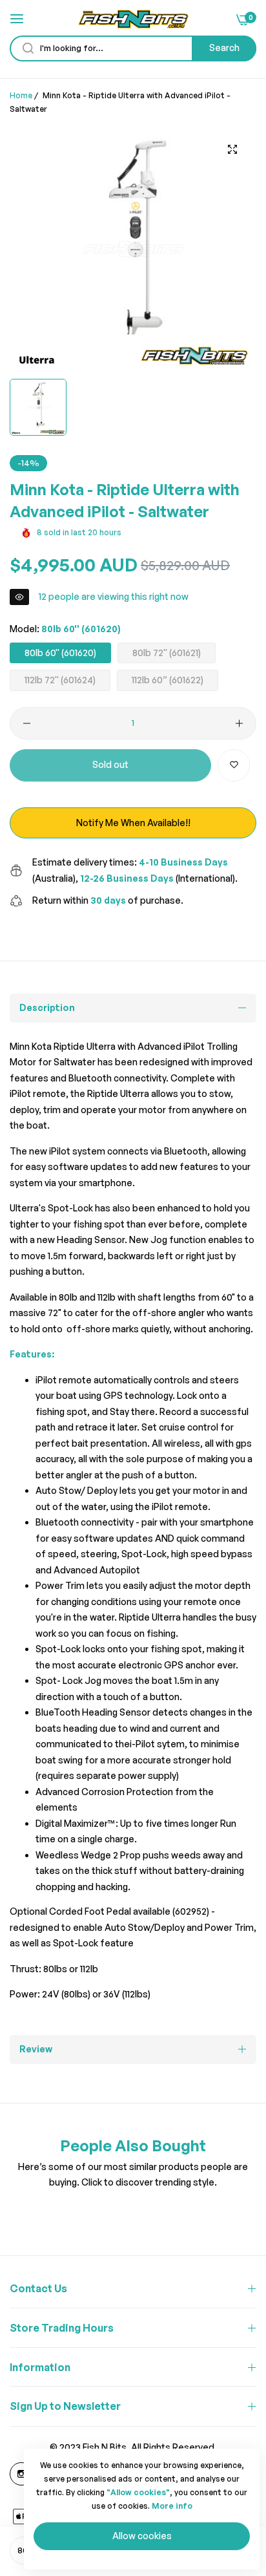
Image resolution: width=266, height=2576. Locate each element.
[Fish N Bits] (133, 19)
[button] (234, 765)
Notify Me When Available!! (133, 823)
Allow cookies (142, 2536)
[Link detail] (21, 2474)
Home (21, 95)
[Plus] (239, 723)
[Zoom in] (232, 150)
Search (224, 48)
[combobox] (133, 48)
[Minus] (27, 723)
